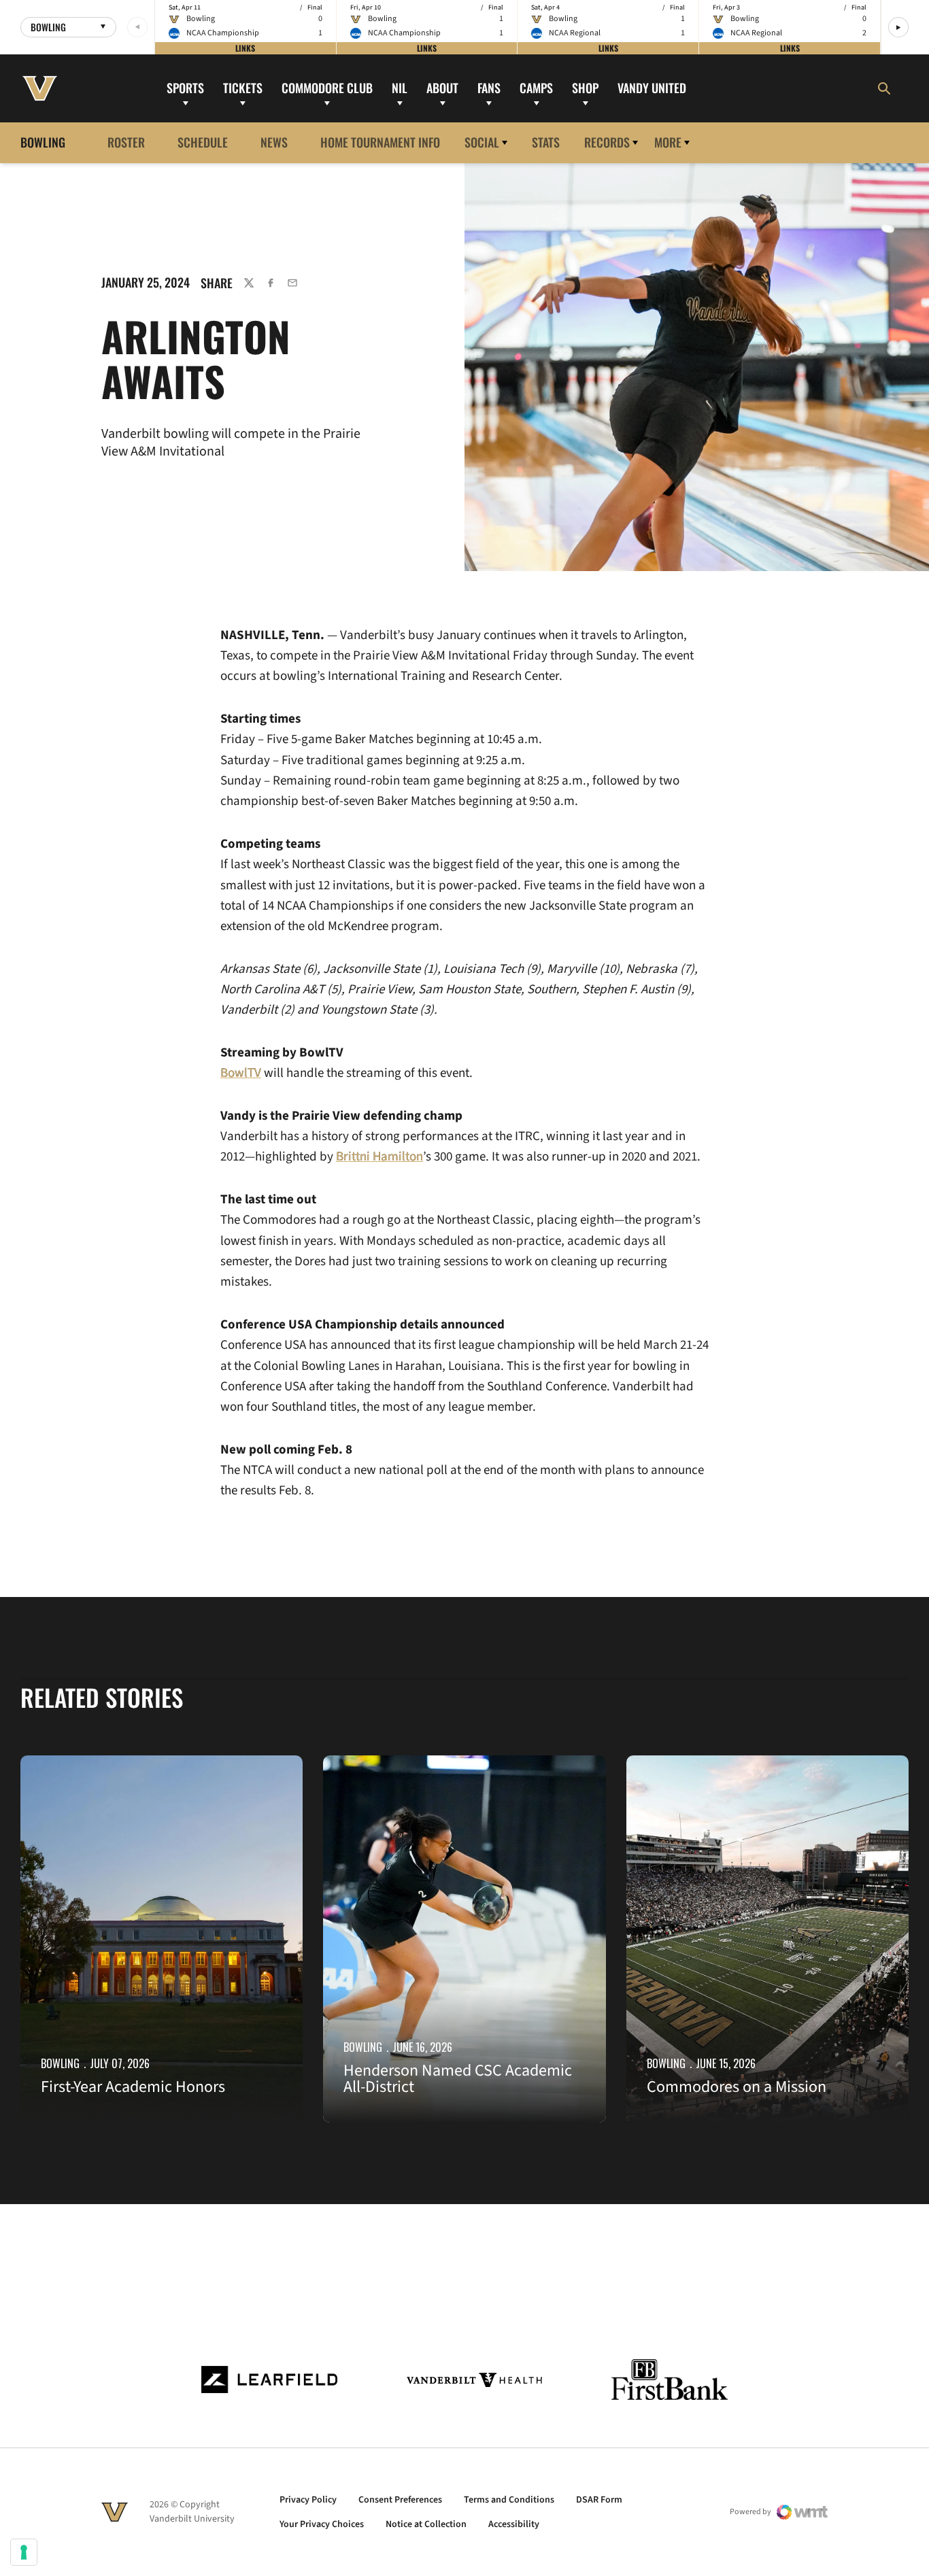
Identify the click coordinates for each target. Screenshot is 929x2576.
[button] (898, 27)
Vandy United (652, 88)
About (442, 88)
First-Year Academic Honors (133, 2087)
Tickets (243, 88)
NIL (400, 88)
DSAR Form (599, 2500)
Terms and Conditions (509, 2500)
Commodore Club (327, 88)
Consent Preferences (400, 2500)
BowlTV (241, 1073)
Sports (185, 88)
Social (482, 142)
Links (245, 48)
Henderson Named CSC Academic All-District (458, 2079)
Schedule (203, 142)
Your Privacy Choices (322, 2524)
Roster (126, 142)
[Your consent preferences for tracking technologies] (24, 2552)
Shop (585, 88)
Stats (546, 142)
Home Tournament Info (380, 142)
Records (607, 142)
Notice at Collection (426, 2524)
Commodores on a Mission (737, 2087)
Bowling (60, 2063)
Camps (536, 88)
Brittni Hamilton (379, 1157)
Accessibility (514, 2524)
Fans (489, 88)
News (274, 142)
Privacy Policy (308, 2500)
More (668, 142)
